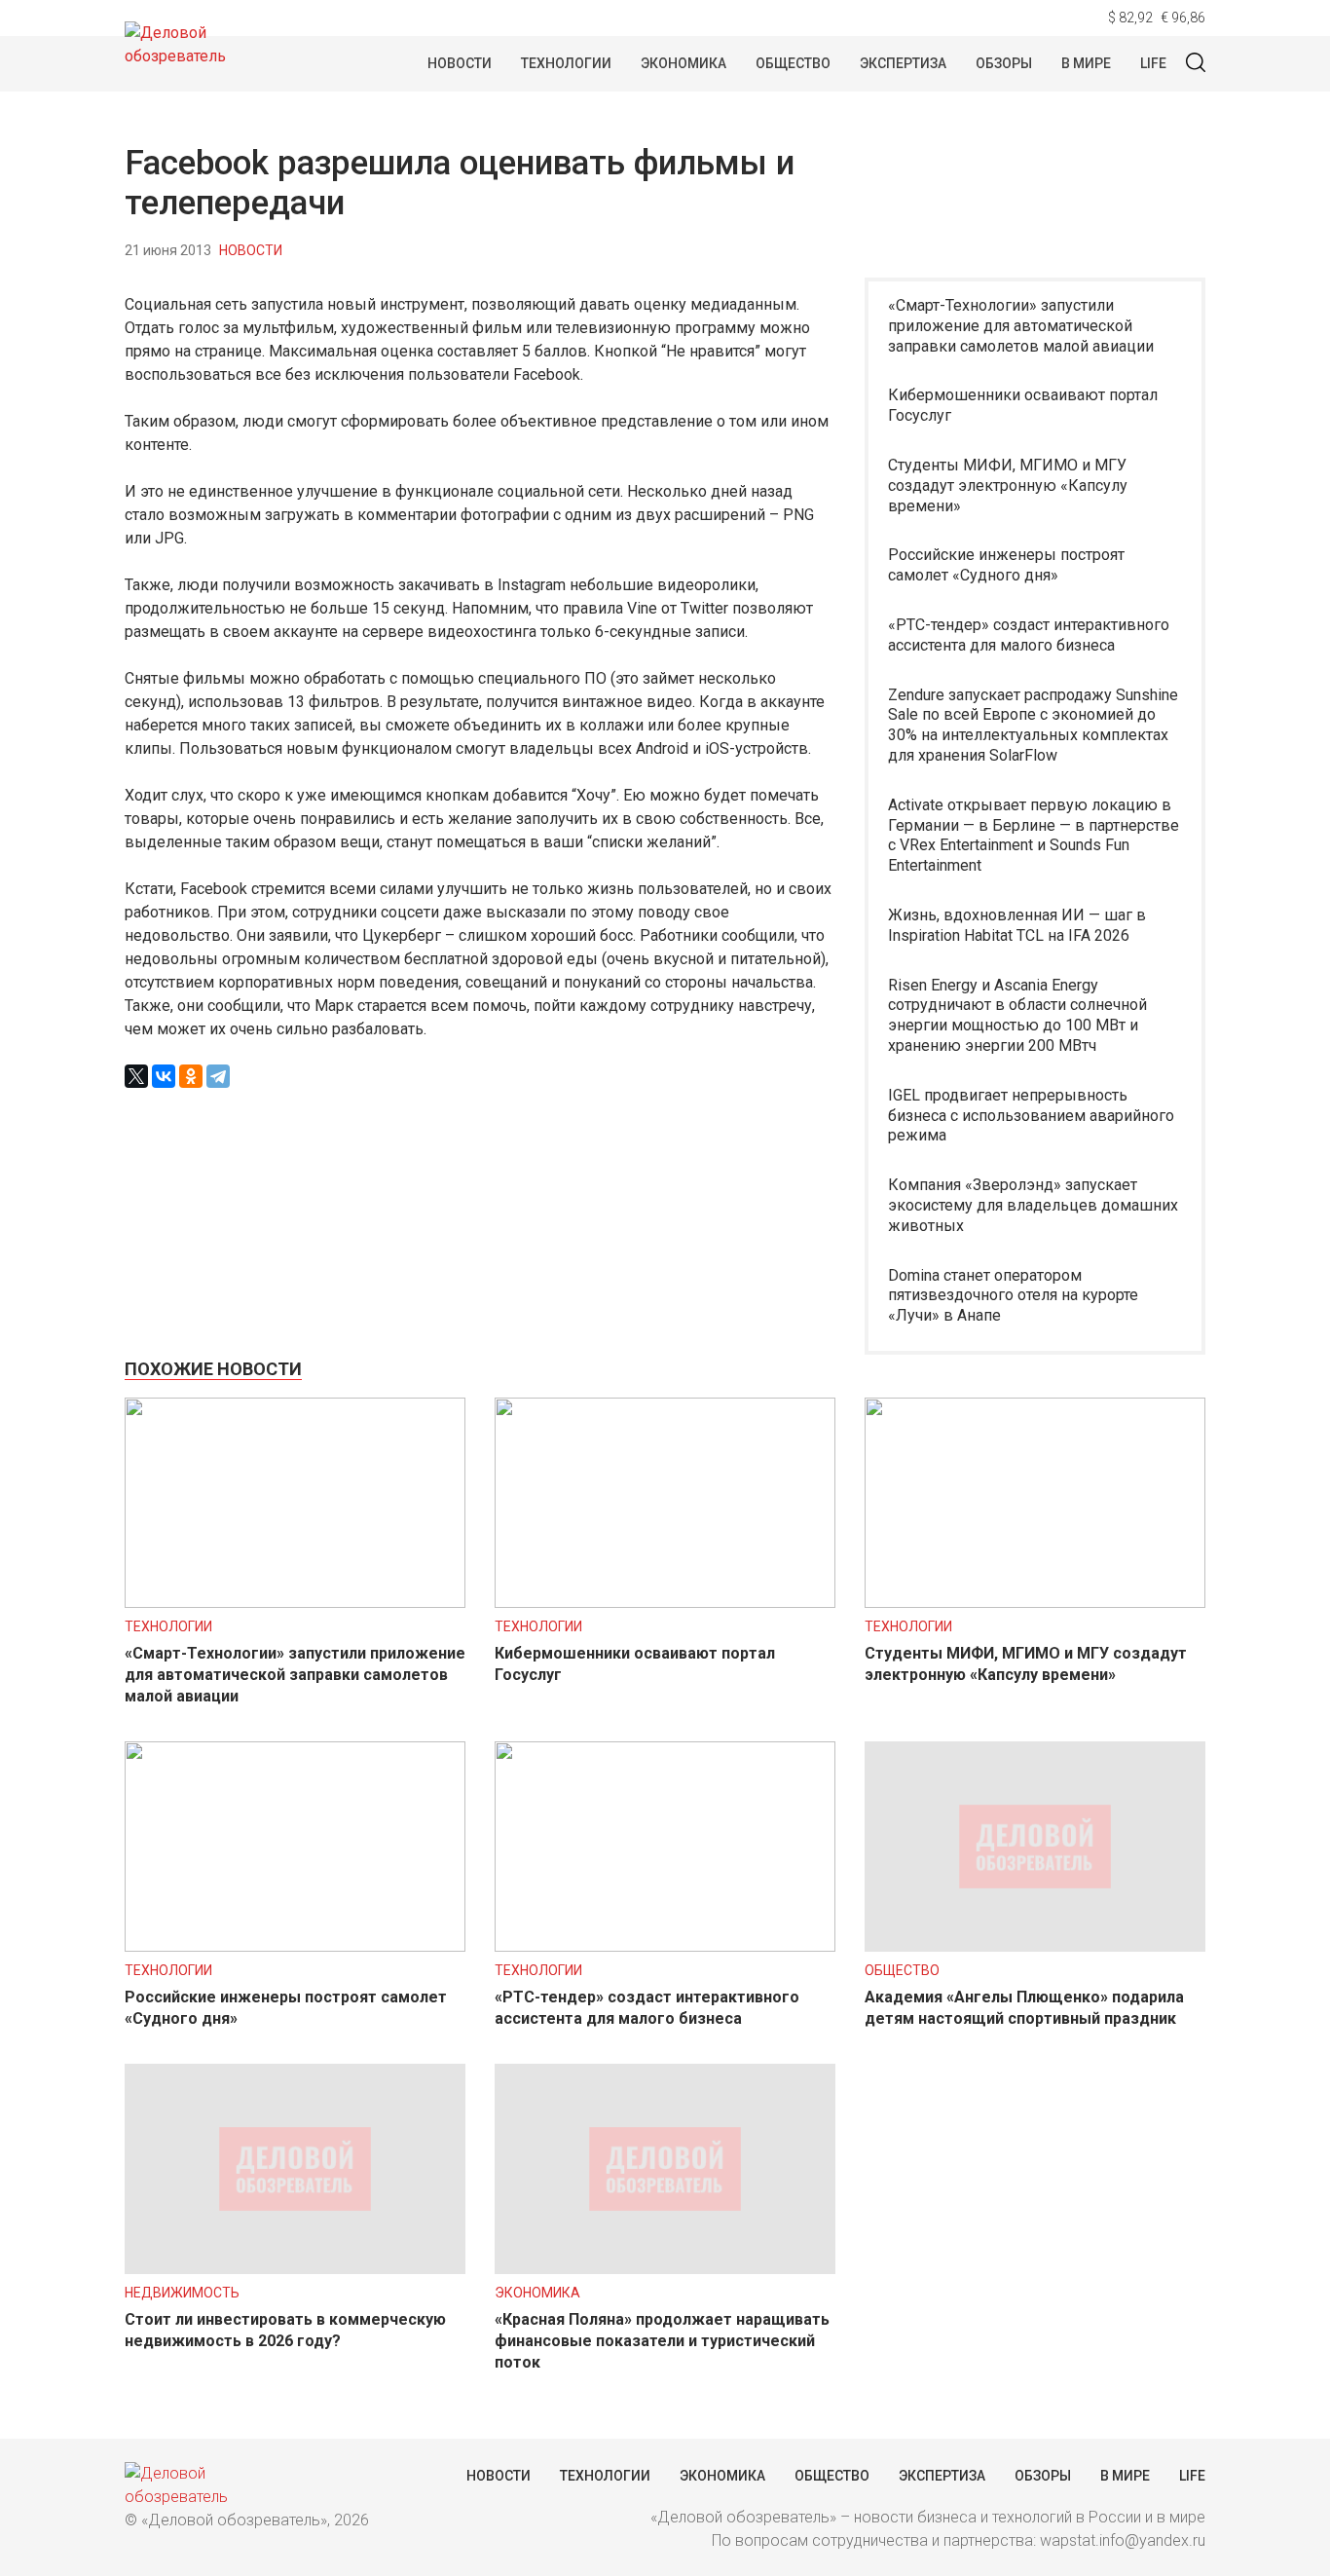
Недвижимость (182, 2293)
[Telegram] (218, 1076)
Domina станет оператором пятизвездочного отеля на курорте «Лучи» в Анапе (1013, 1296)
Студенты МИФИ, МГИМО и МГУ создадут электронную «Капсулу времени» (1008, 485)
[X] (136, 1076)
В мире (1086, 63)
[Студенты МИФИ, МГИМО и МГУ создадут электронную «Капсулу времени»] (1035, 1603)
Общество (793, 63)
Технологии (566, 63)
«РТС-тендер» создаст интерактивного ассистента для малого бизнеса (1029, 635)
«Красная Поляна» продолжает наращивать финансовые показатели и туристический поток (662, 2341)
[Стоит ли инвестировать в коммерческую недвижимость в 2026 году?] (295, 2269)
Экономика (683, 63)
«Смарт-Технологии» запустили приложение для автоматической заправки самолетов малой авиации (1021, 326)
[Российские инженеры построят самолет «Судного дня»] (295, 1946)
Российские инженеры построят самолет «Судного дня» (1006, 565)
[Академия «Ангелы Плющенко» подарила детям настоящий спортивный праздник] (1035, 1946)
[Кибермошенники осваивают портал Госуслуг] (665, 1603)
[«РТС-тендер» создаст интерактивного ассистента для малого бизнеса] (665, 1946)
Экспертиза (903, 63)
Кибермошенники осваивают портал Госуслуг (1023, 405)
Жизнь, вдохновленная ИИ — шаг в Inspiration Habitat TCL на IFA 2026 (1017, 925)
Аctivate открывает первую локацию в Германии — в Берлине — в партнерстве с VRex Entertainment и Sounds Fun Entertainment (1034, 835)
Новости (460, 63)
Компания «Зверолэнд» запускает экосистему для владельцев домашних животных (1033, 1205)
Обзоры (1004, 63)
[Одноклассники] (191, 1076)
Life (1153, 63)
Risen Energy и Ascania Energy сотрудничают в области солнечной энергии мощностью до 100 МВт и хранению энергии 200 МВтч (1017, 1015)
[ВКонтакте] (164, 1076)
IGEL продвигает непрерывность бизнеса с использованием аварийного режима (1031, 1116)
